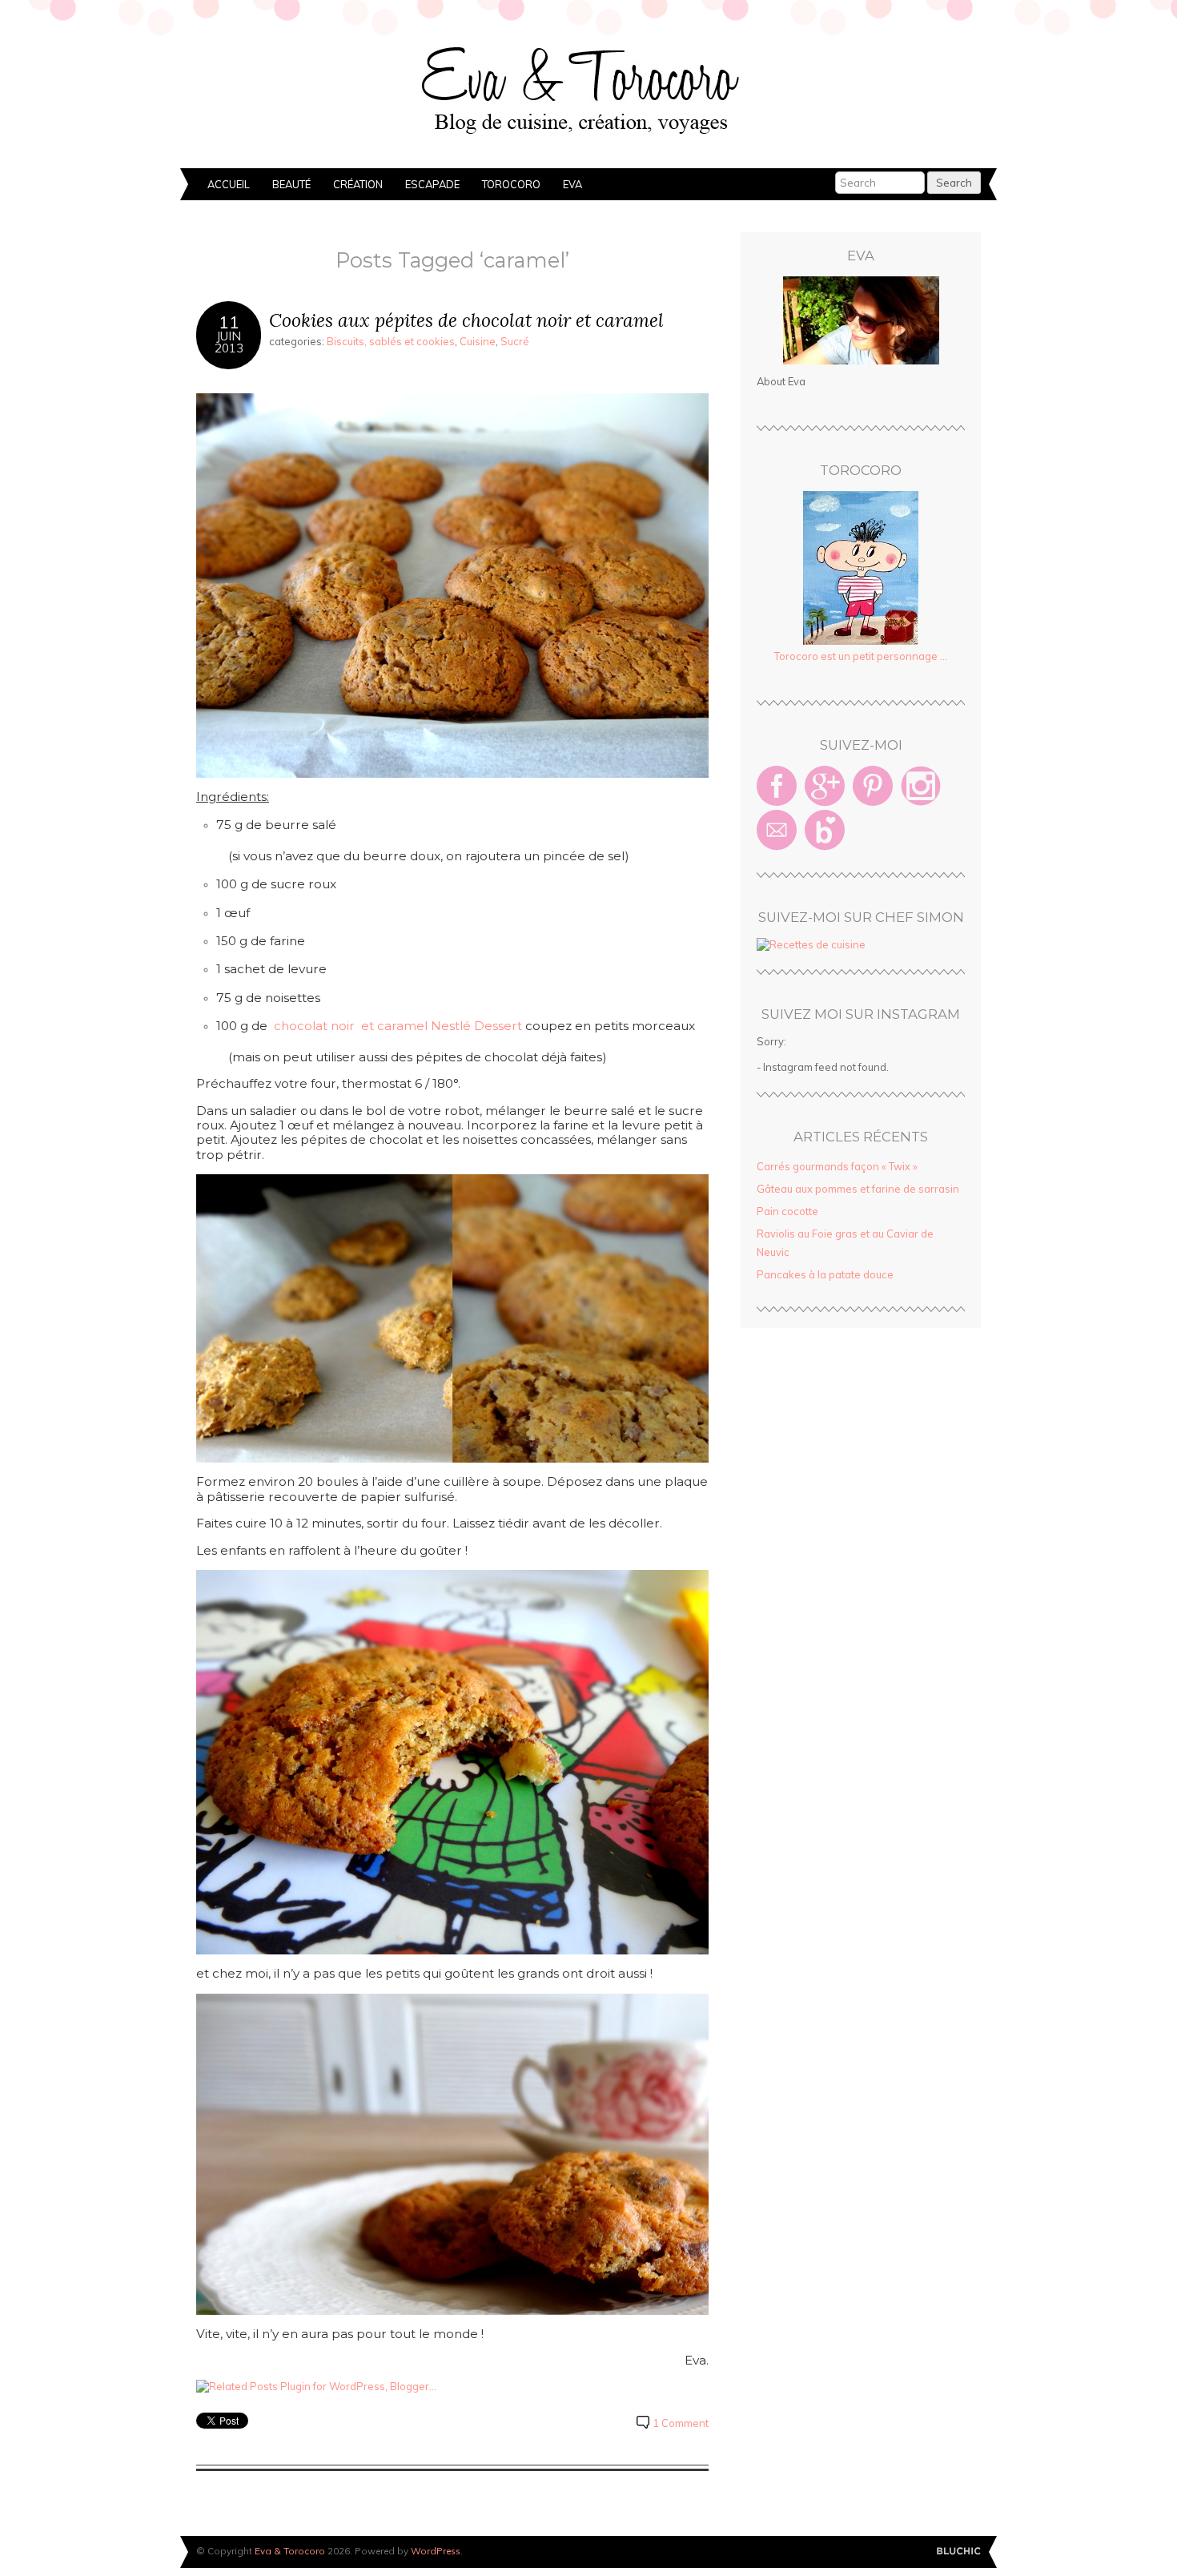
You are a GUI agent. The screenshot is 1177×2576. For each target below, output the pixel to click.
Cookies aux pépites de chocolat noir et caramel (466, 320)
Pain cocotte (787, 1211)
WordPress (436, 2551)
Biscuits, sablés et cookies (391, 341)
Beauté (291, 184)
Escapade (432, 184)
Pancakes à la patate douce (825, 1274)
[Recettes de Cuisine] (811, 944)
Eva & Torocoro (588, 88)
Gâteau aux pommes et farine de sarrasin (858, 1189)
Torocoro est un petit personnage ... (861, 656)
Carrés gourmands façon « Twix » (837, 1166)
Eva (572, 184)
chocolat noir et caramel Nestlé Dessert (398, 1026)
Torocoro (511, 184)
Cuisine (478, 341)
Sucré (515, 341)
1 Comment (681, 2423)
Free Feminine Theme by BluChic (959, 2552)
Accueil (229, 184)
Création (358, 184)
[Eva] (861, 320)
